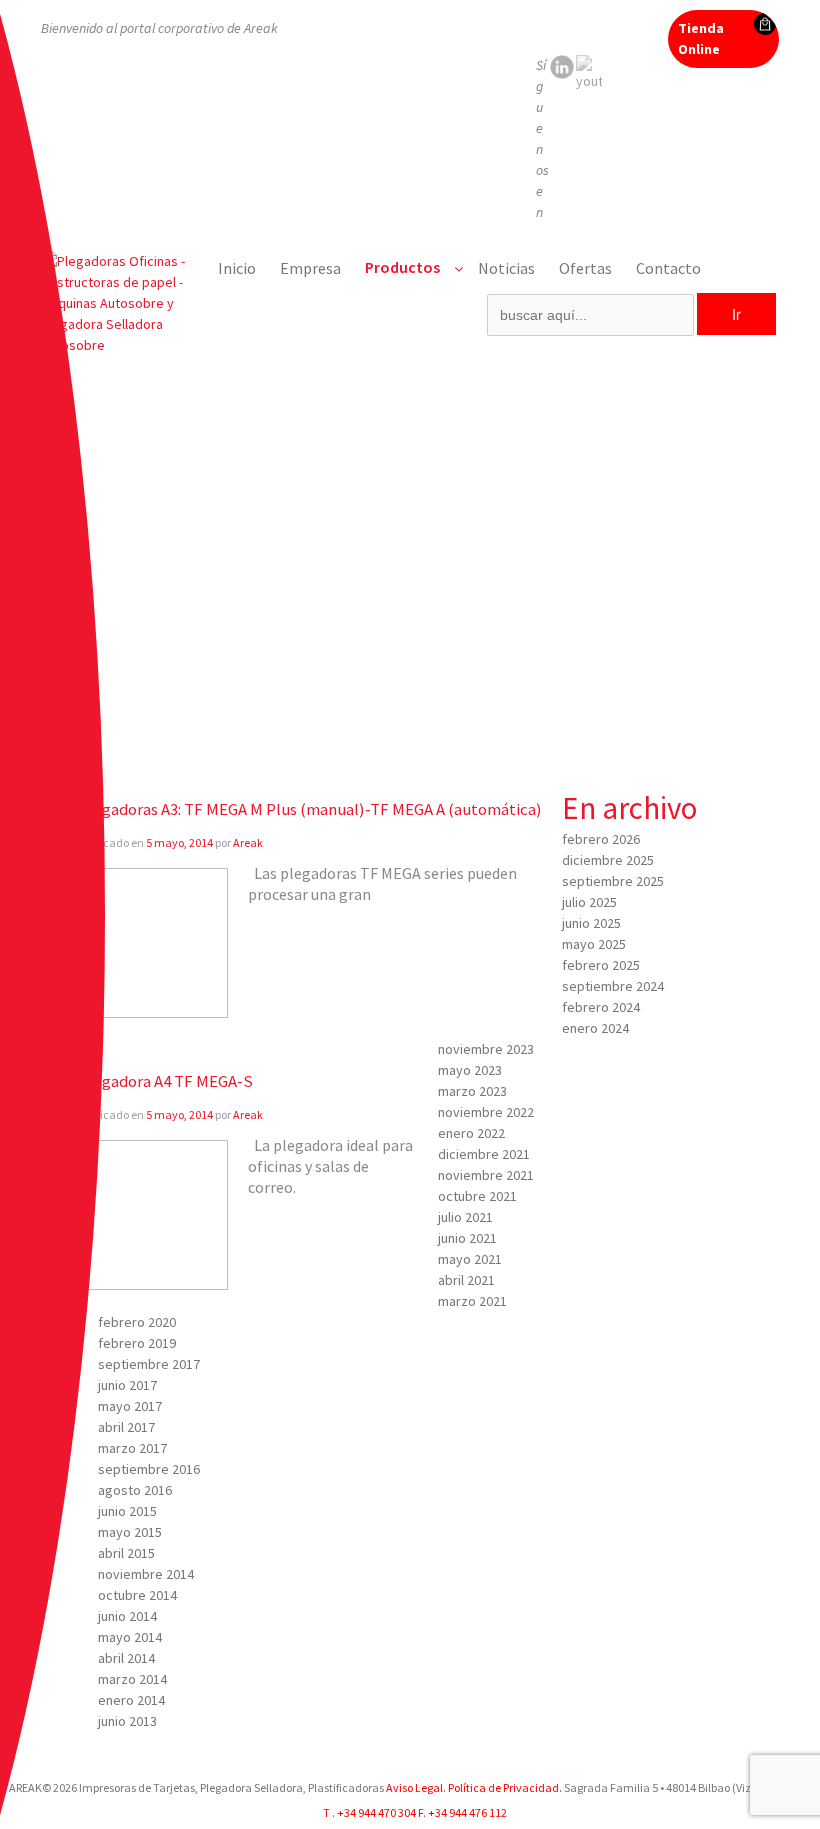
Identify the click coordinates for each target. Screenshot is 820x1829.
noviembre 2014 (146, 1574)
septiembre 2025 (613, 881)
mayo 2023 (470, 1070)
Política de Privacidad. (504, 1787)
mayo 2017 (130, 1406)
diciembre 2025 (608, 860)
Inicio (237, 268)
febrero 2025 (601, 965)
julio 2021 (465, 1217)
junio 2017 (127, 1385)
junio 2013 (127, 1721)
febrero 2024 (601, 1007)
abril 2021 (466, 1280)
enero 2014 (131, 1700)
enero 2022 (471, 1133)
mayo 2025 (594, 944)
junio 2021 (467, 1238)
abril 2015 (126, 1553)
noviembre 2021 (486, 1175)
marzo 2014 (132, 1679)
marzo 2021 (472, 1301)
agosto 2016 (135, 1490)
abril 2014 (126, 1658)
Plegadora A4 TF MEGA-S (165, 1081)
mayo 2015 (130, 1532)
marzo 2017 (132, 1448)
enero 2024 (595, 1028)
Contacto (668, 268)
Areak (248, 842)
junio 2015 (127, 1511)
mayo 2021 (470, 1259)
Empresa (310, 268)
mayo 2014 (130, 1637)
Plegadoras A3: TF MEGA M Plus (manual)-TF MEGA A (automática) (310, 809)
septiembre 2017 (149, 1364)
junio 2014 (127, 1616)
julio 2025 (589, 902)
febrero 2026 (601, 839)
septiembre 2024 (613, 986)
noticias (506, 268)
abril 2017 (126, 1427)
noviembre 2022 (486, 1112)
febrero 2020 (137, 1322)
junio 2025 (591, 923)
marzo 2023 (472, 1091)
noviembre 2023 (486, 1049)
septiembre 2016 (149, 1469)
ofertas (585, 268)
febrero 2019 (137, 1343)
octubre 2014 (137, 1595)
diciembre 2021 (484, 1154)
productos (402, 267)
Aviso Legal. (416, 1787)
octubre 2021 (477, 1196)
